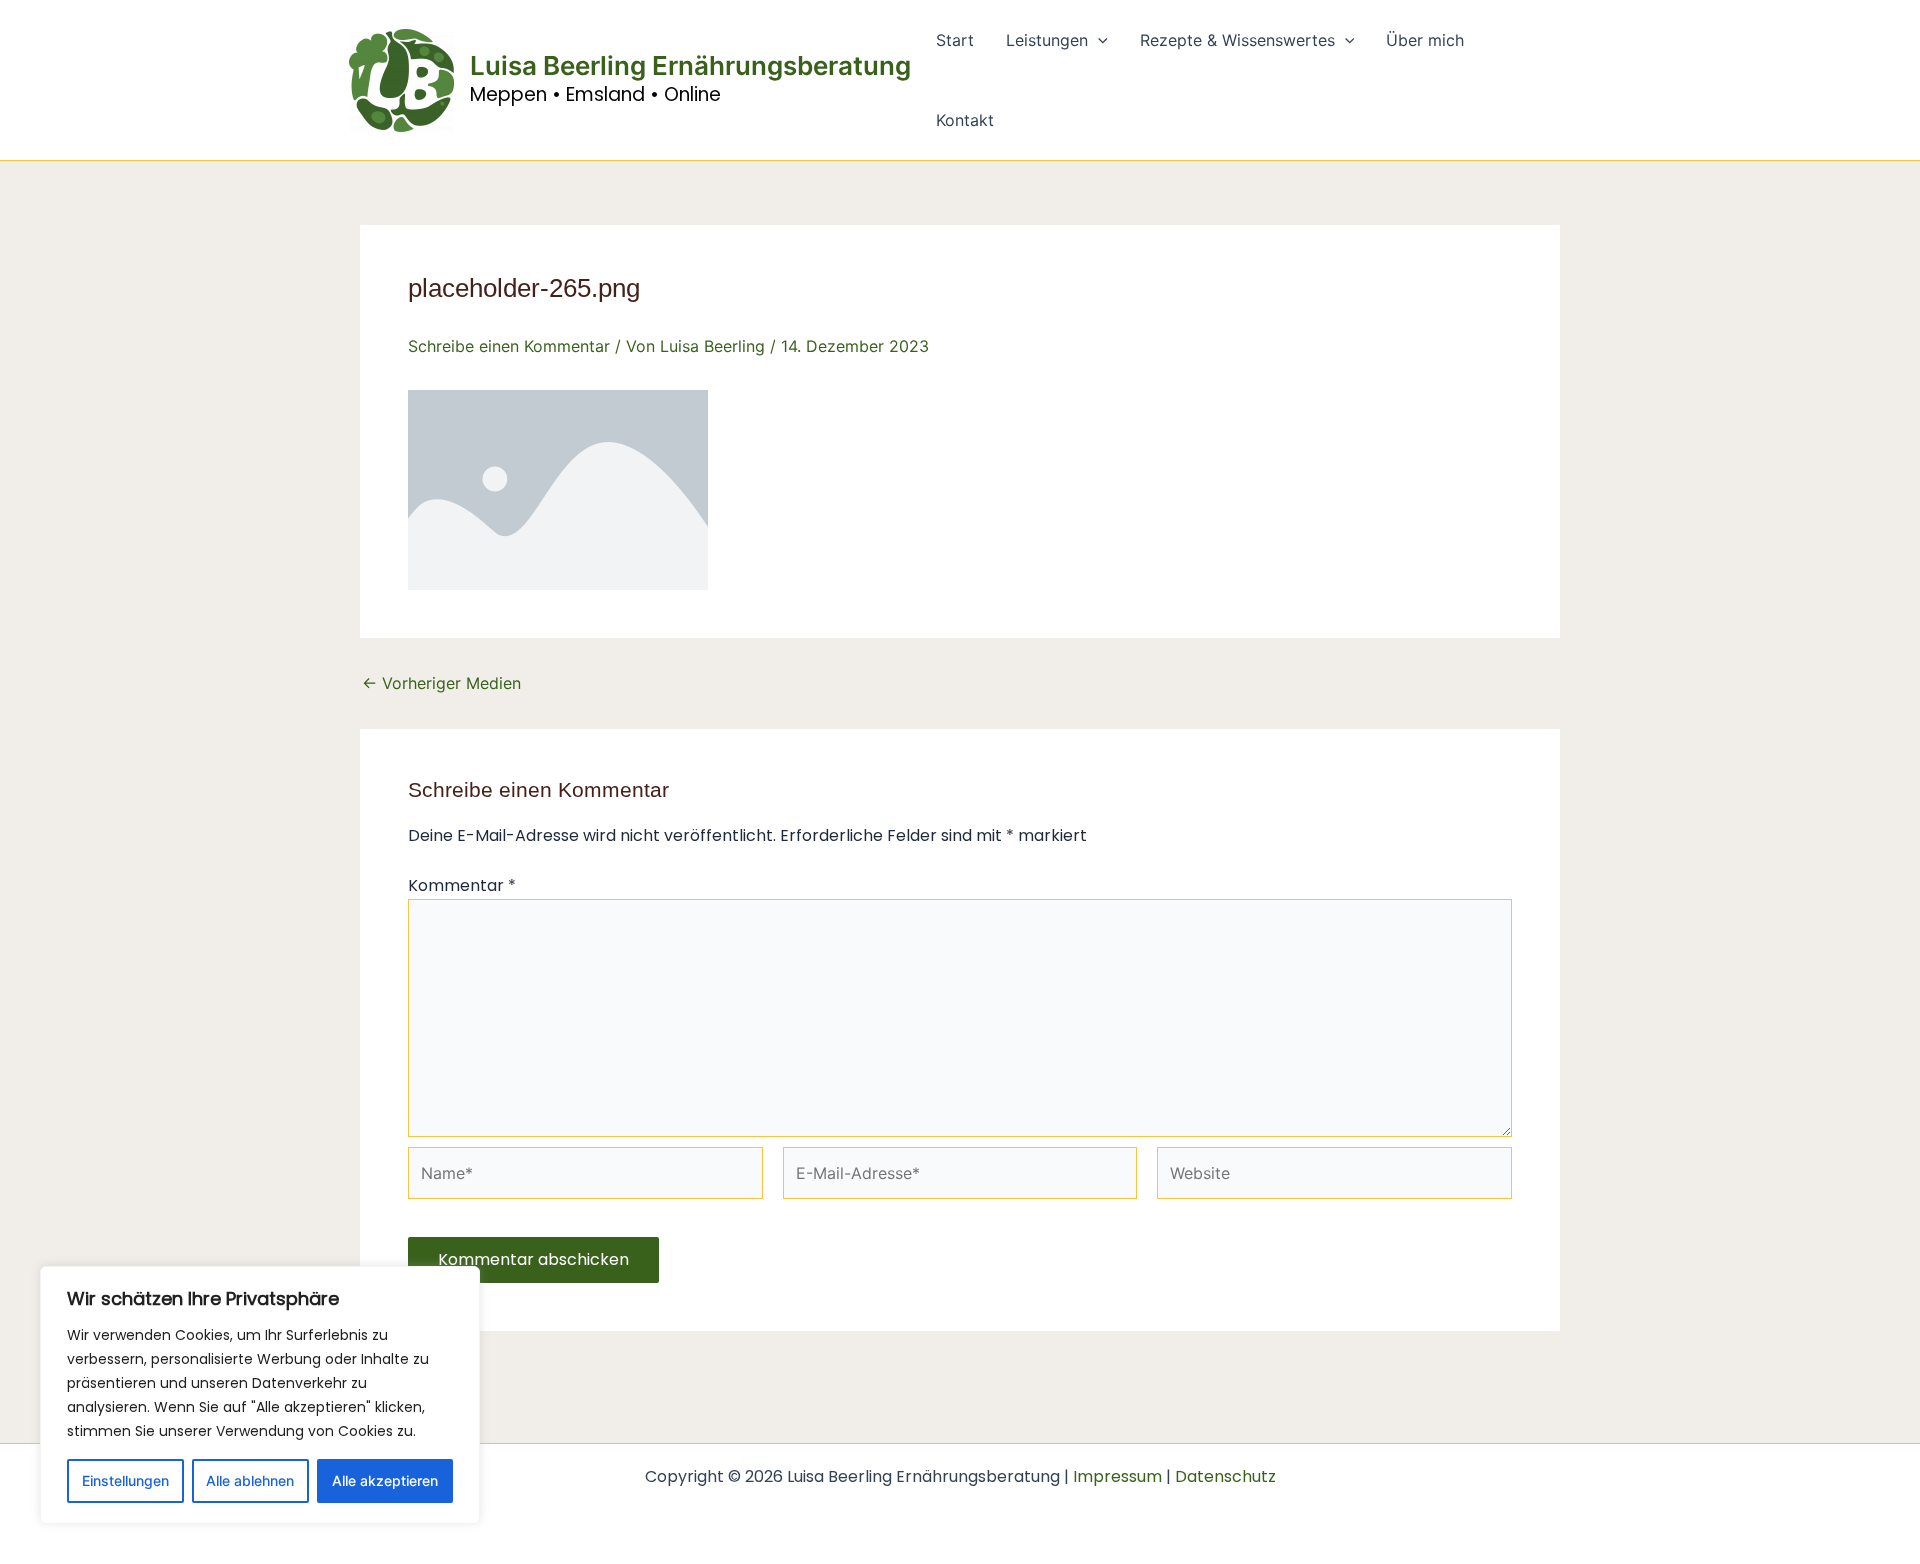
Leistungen (1047, 40)
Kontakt (965, 120)
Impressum (1117, 1476)
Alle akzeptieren (385, 1480)
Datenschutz (1225, 1476)
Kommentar (462, 885)
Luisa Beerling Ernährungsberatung (690, 65)
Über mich (1425, 40)
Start (955, 40)
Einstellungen (125, 1480)
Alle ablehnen (250, 1480)
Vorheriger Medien (441, 683)
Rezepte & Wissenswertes (1237, 40)
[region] (260, 1395)
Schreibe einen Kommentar (509, 346)
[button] (1098, 40)
